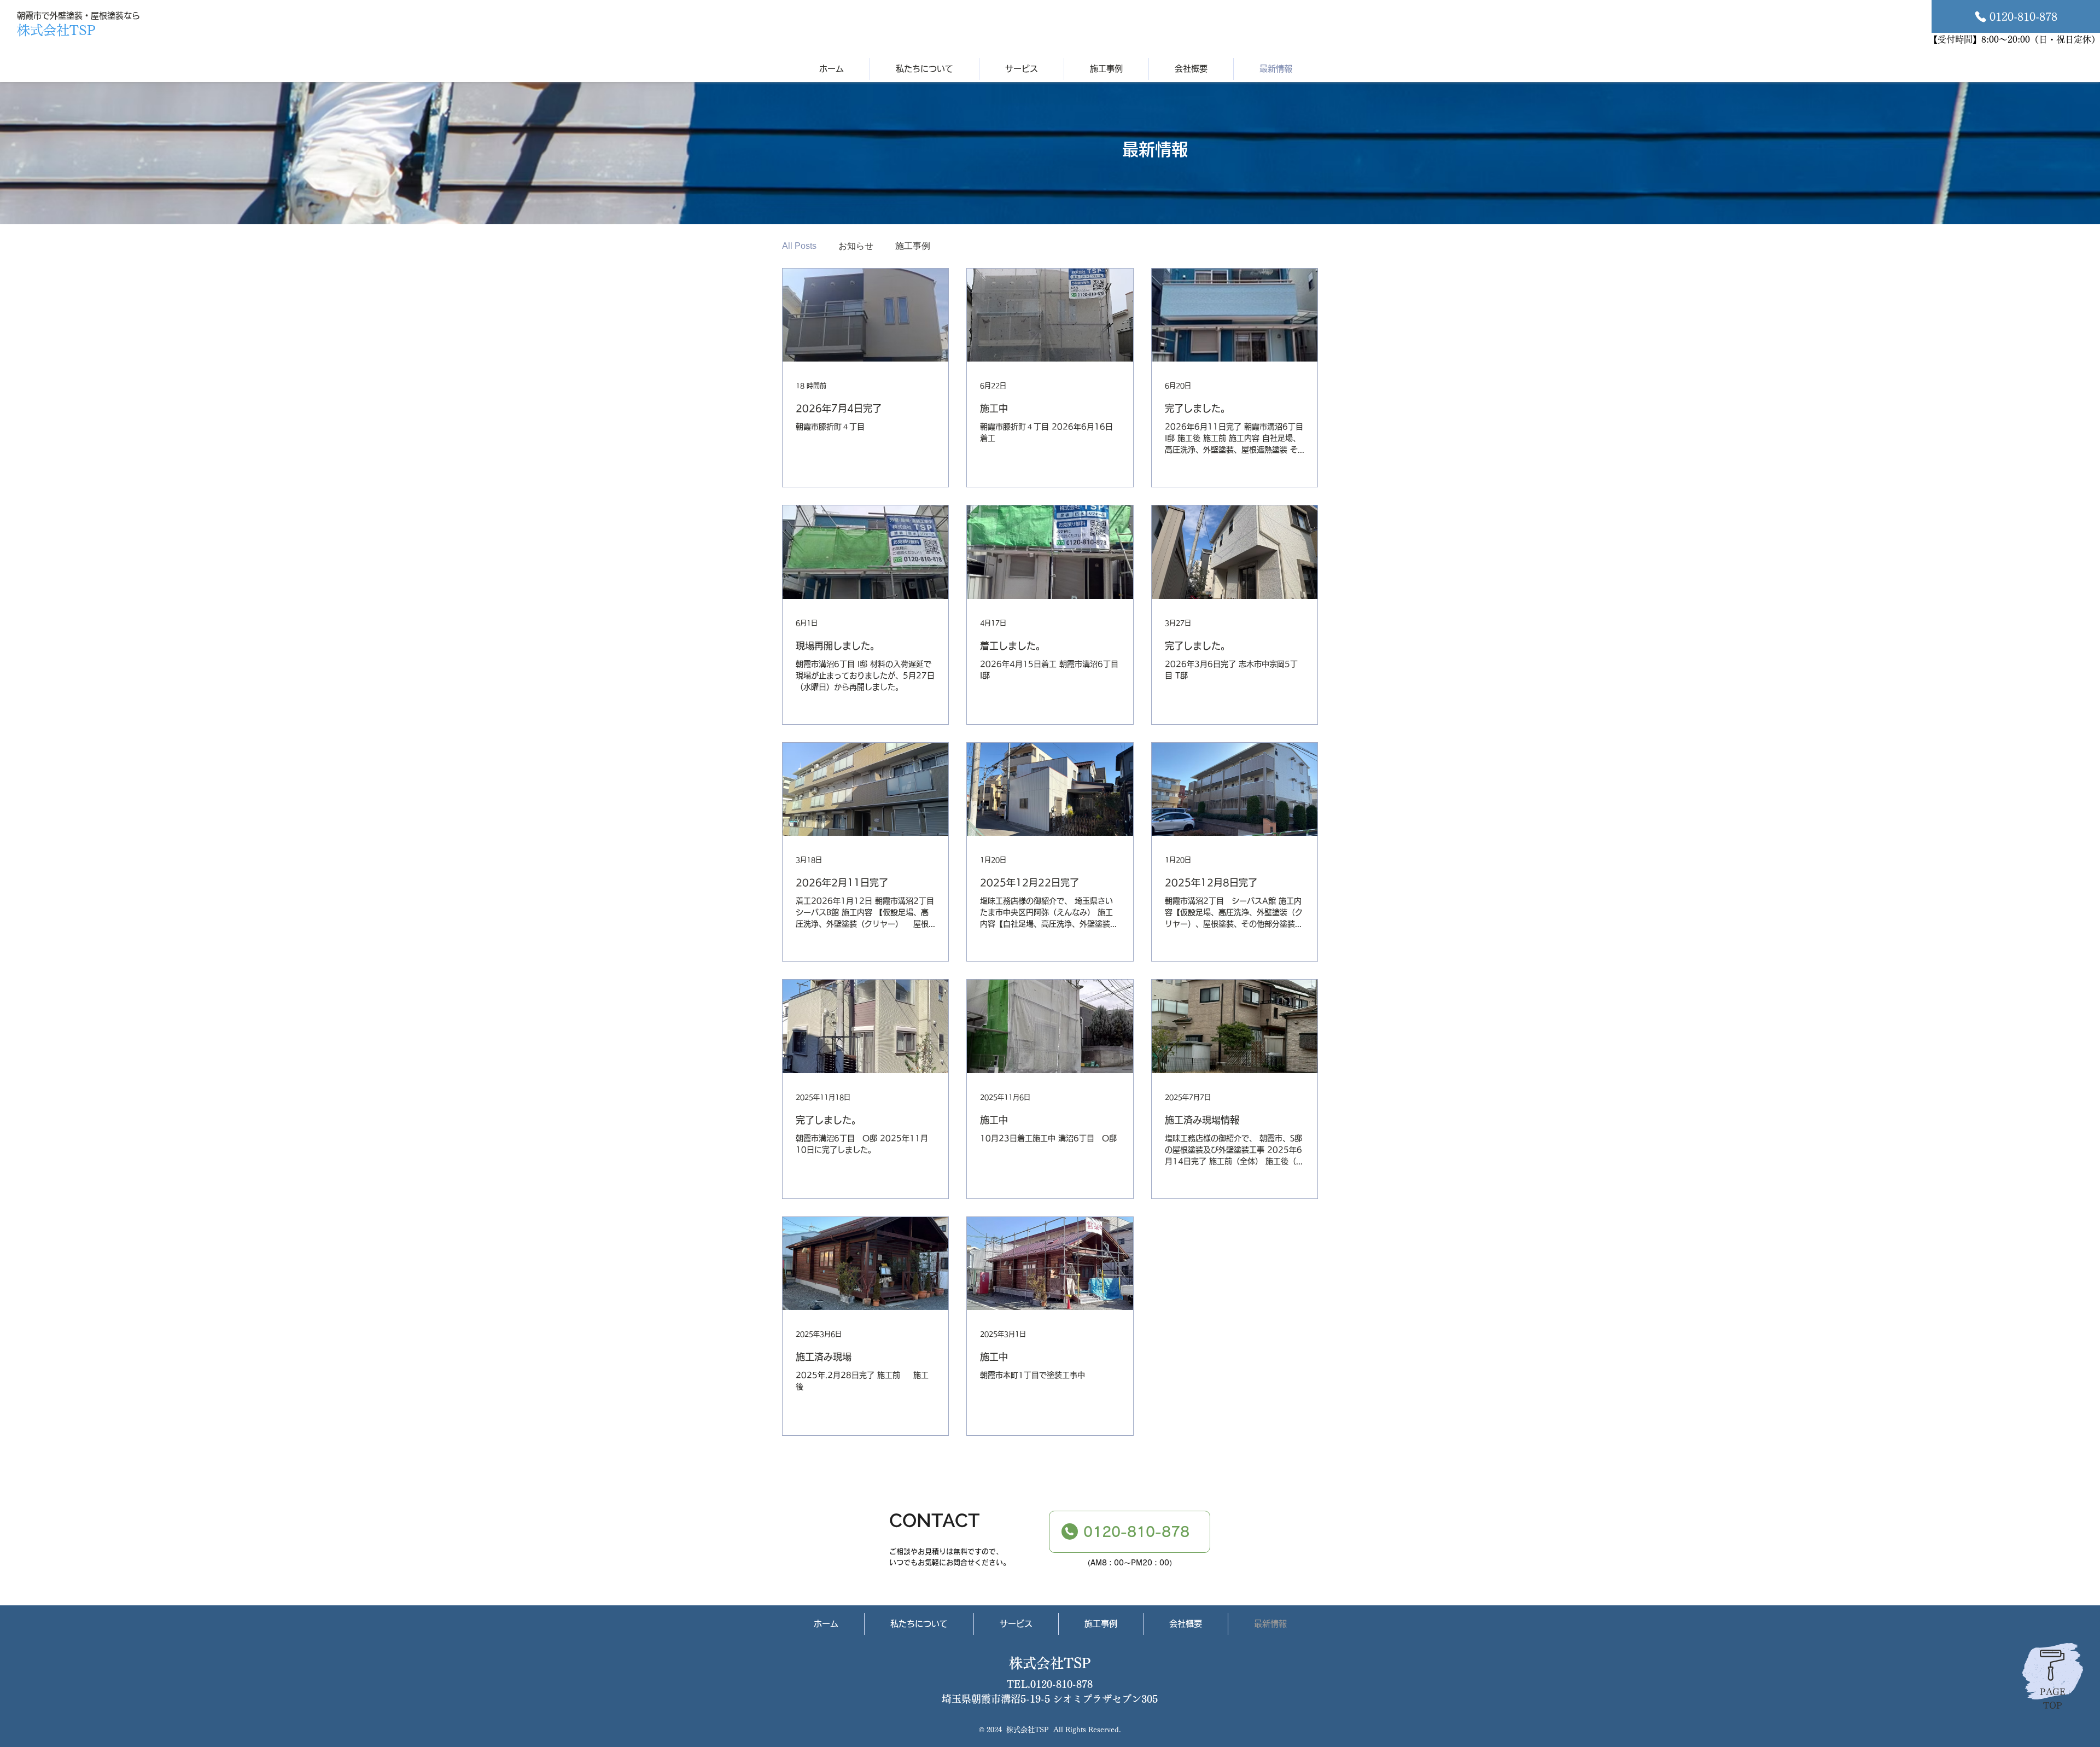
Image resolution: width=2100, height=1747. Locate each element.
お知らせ (856, 246)
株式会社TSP (1050, 1663)
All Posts (799, 246)
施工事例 (913, 246)
